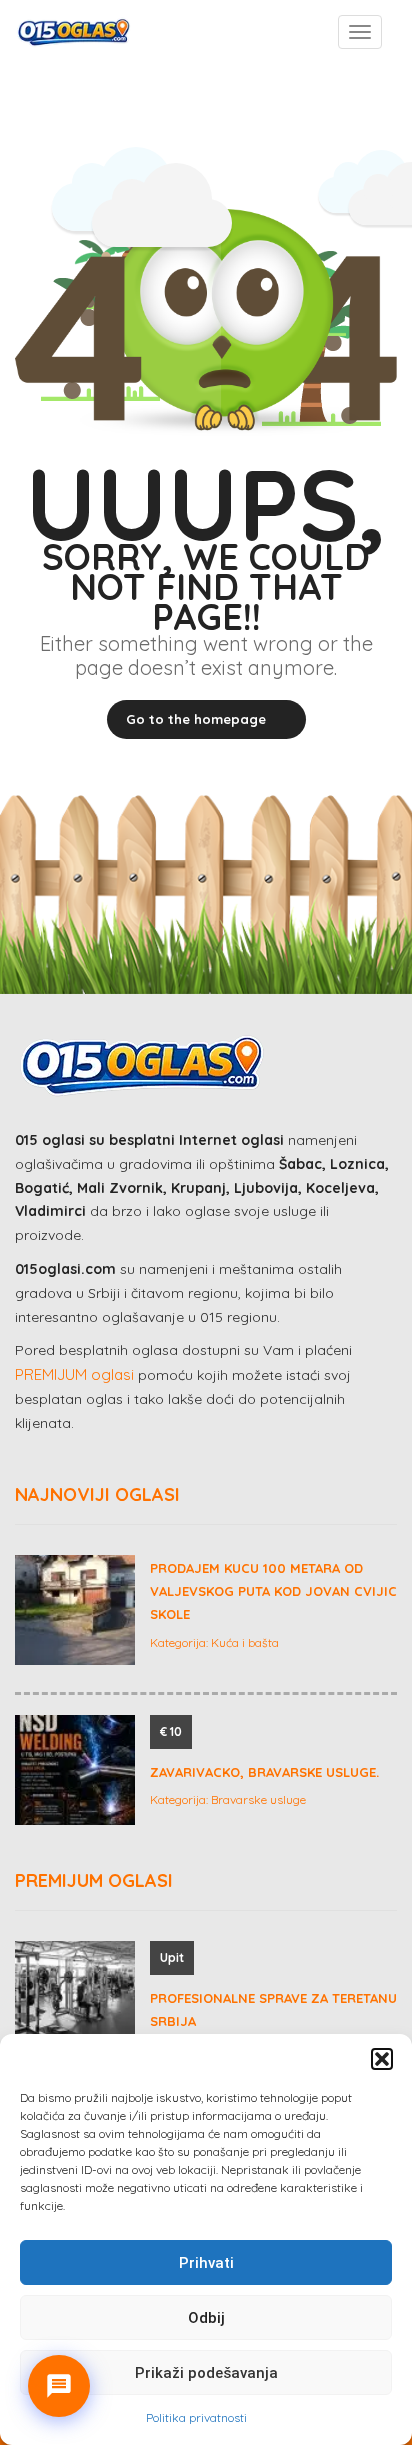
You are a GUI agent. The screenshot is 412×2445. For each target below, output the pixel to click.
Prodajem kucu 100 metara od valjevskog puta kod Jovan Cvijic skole (273, 1591)
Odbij (206, 2318)
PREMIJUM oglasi (74, 1374)
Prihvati (206, 2263)
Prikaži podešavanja (206, 2373)
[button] (382, 2059)
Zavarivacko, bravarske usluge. (264, 1772)
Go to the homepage (196, 719)
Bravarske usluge (258, 1799)
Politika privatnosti (196, 2417)
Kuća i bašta (245, 1642)
